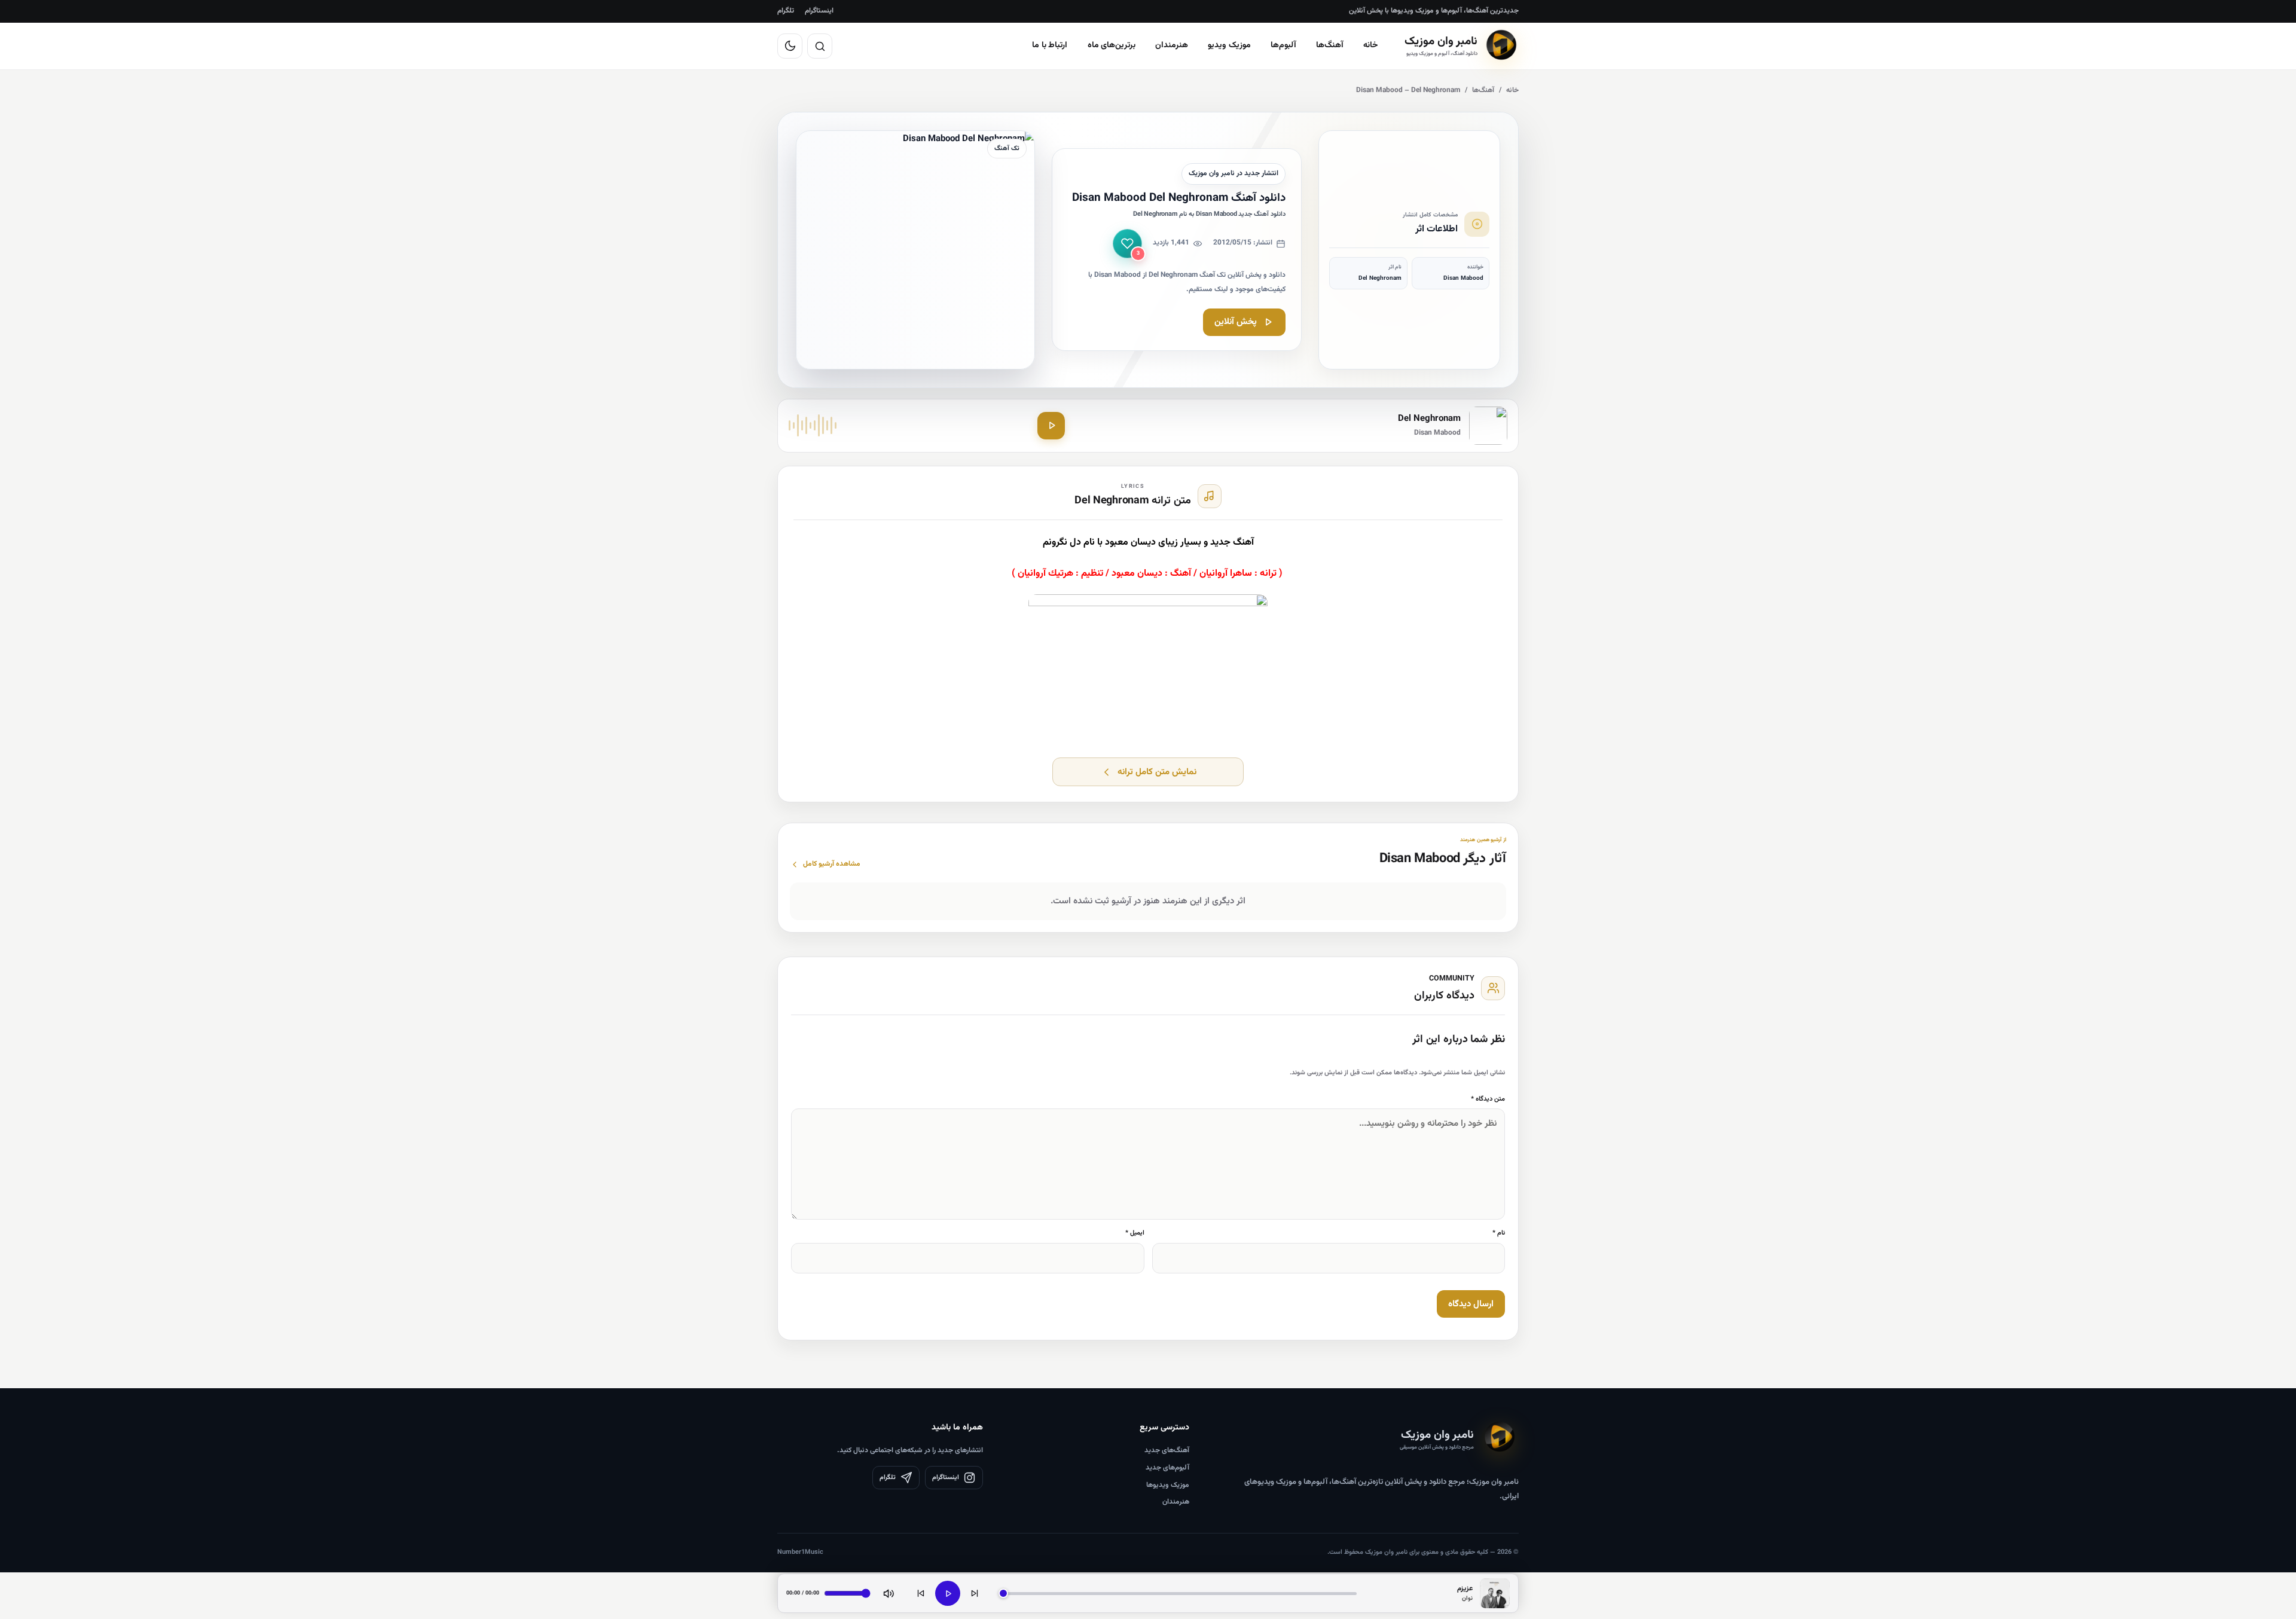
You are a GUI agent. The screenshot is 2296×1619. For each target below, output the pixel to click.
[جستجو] (820, 46)
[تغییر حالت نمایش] (790, 46)
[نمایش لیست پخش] (1495, 1593)
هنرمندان (1172, 45)
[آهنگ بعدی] (975, 1593)
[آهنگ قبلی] (921, 1593)
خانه (1371, 45)
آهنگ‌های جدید (1167, 1450)
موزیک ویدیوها (1168, 1485)
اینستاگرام (819, 11)
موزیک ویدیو (1229, 45)
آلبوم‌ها (1283, 45)
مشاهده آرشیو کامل (832, 864)
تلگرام (786, 11)
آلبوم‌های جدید (1167, 1468)
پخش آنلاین (1236, 322)
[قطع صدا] (889, 1593)
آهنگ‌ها (1330, 45)
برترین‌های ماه (1112, 45)
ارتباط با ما (1050, 45)
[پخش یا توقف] (948, 1593)
